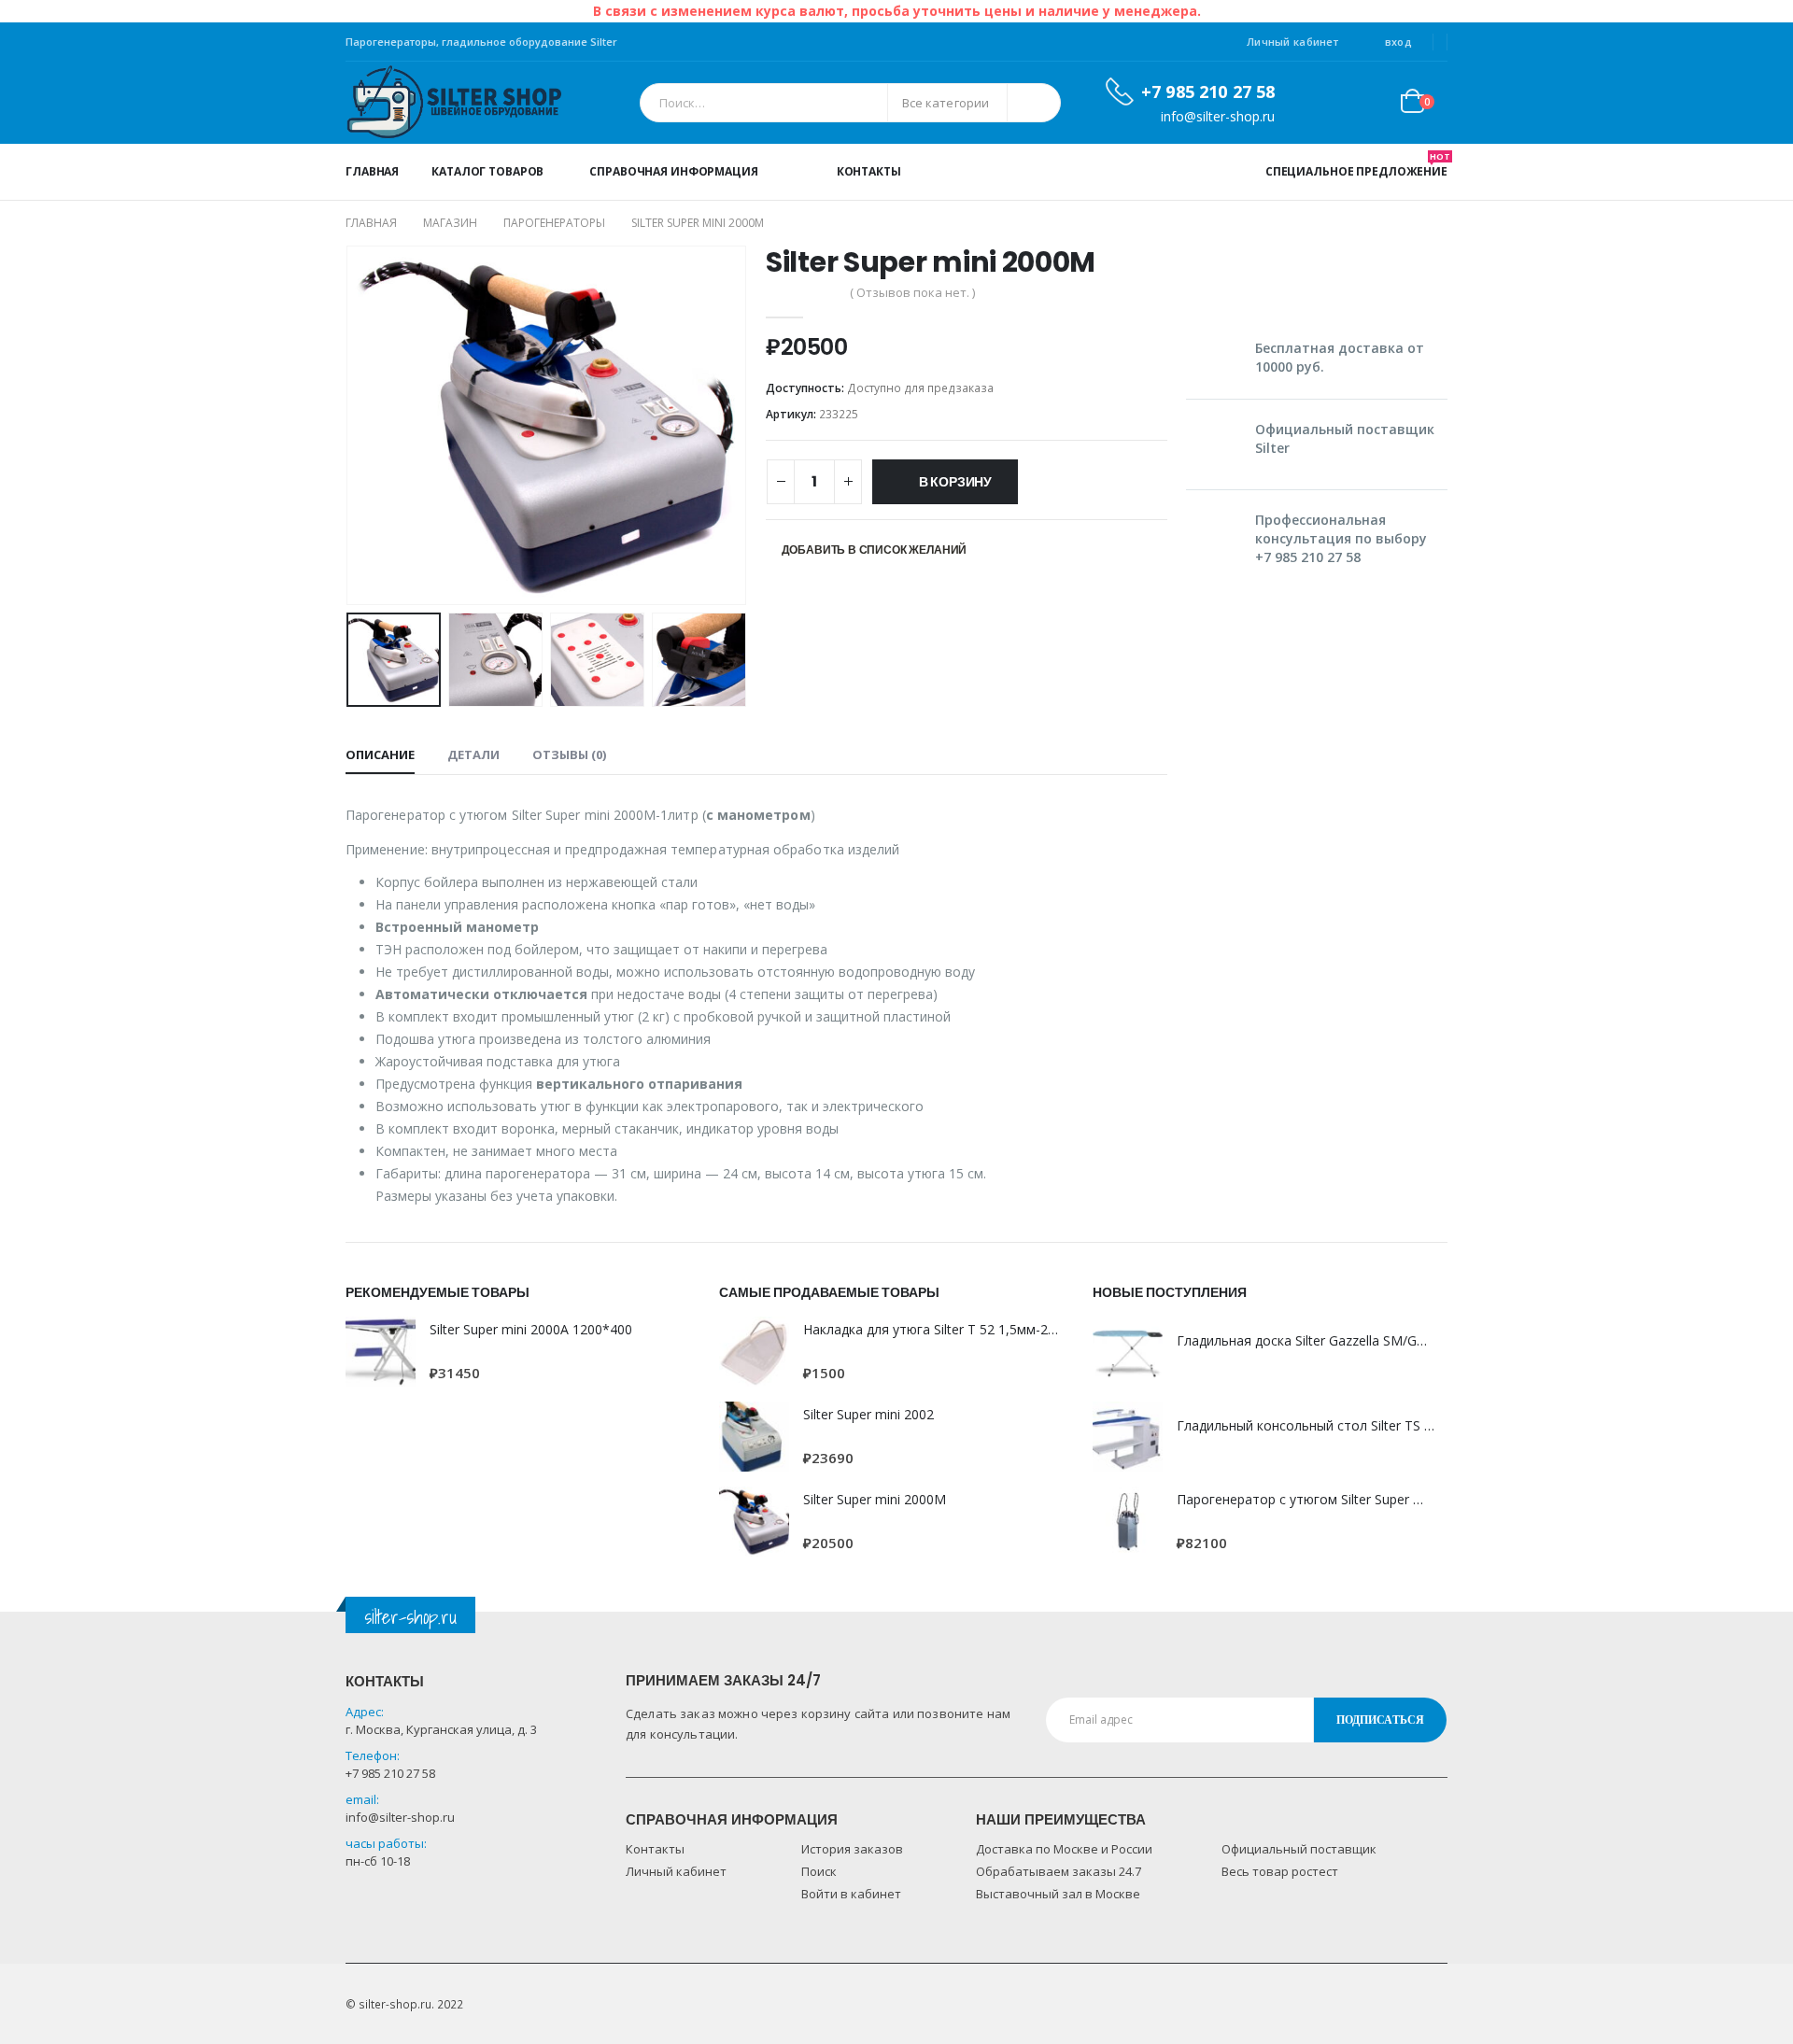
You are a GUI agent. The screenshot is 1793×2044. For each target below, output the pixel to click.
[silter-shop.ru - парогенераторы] (454, 103)
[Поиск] (1034, 103)
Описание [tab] (380, 754)
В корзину (955, 482)
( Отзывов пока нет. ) (912, 292)
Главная (372, 171)
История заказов (852, 1849)
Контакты (869, 171)
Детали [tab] (473, 754)
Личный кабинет (1292, 42)
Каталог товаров (487, 171)
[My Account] (1325, 103)
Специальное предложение (1356, 165)
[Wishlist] (1369, 103)
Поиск (819, 1871)
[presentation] (350, 426)
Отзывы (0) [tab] (569, 754)
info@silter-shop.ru (400, 1817)
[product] (381, 1352)
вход (1398, 42)
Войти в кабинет (851, 1894)
